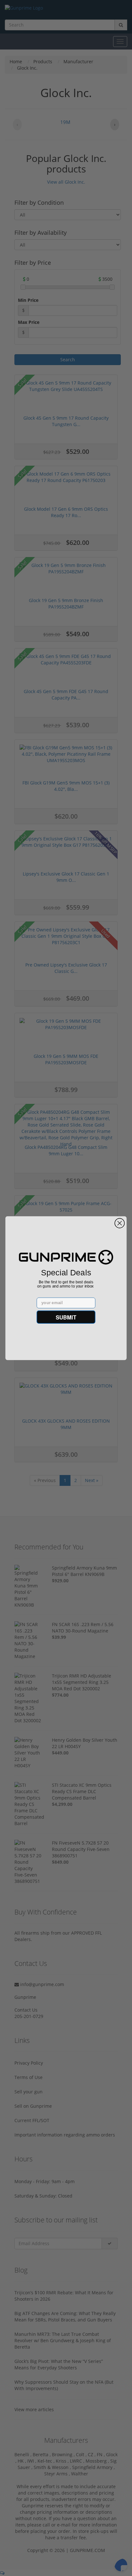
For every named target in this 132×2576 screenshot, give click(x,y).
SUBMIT (66, 1317)
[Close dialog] (120, 1223)
